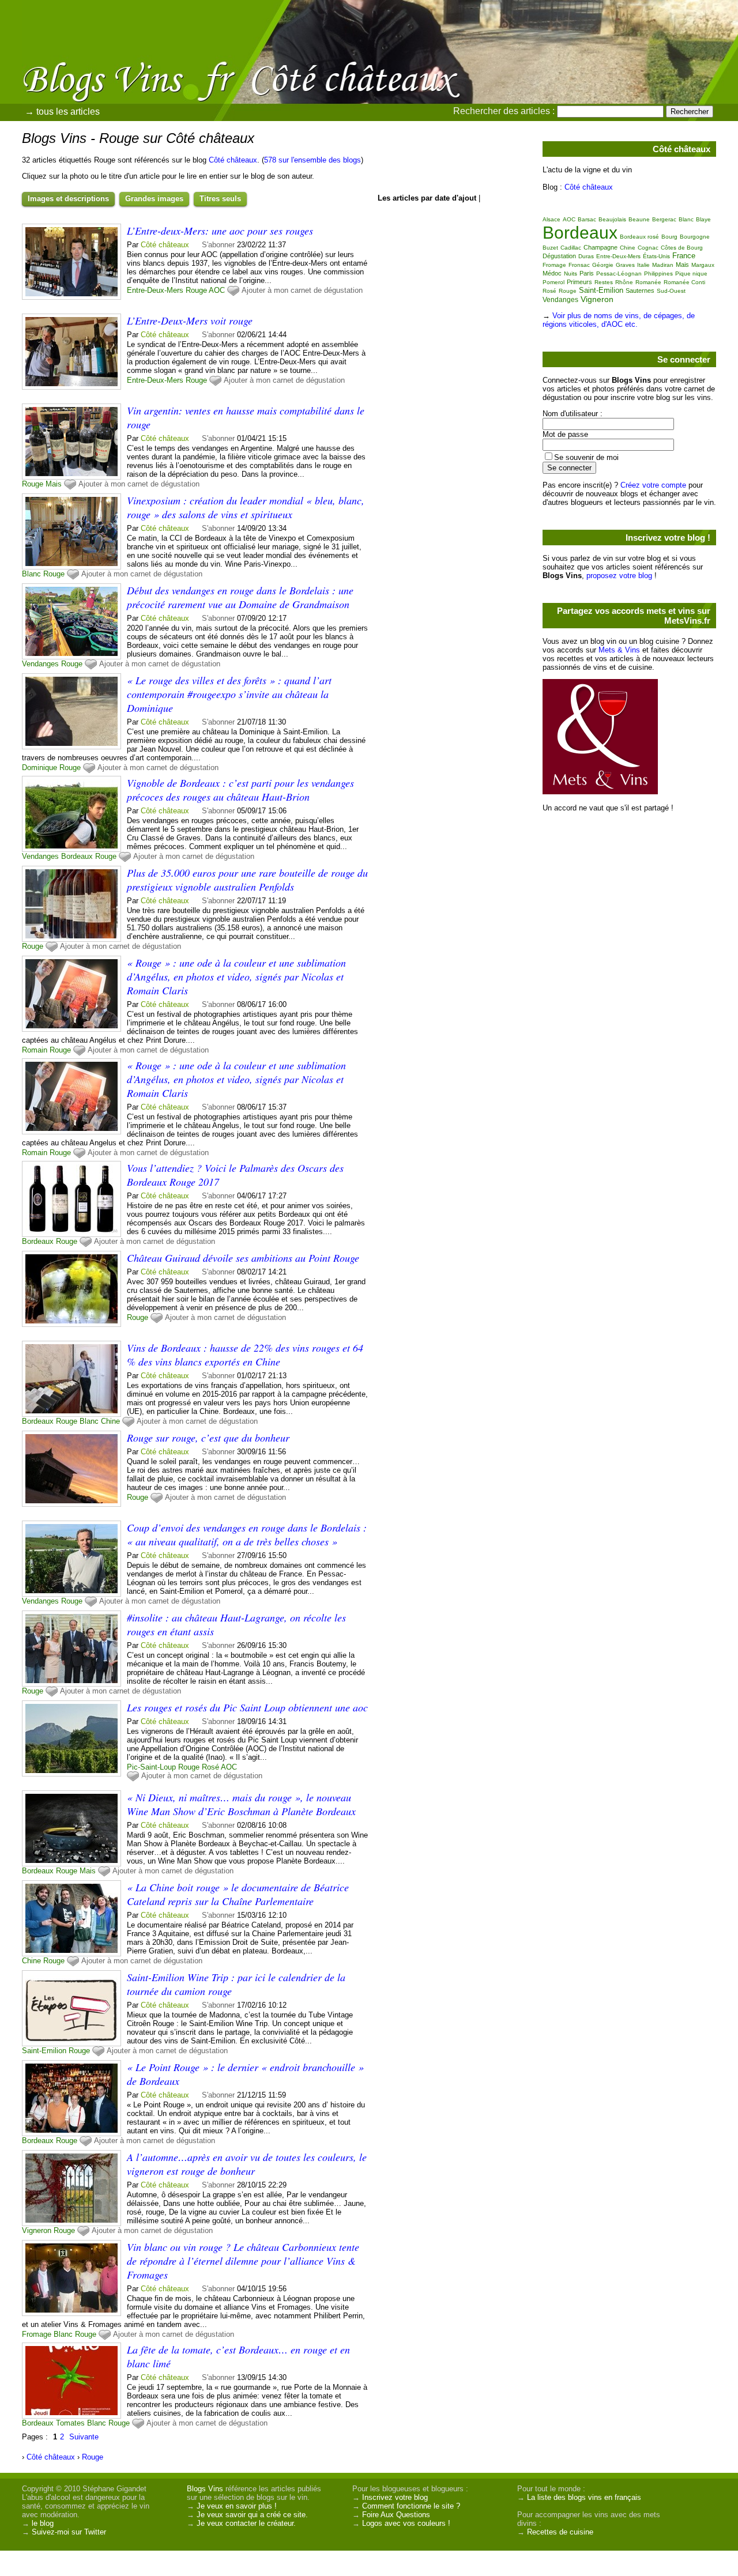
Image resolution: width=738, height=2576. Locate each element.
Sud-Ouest (671, 291)
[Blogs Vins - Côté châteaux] (499, 84)
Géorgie (603, 265)
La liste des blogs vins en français (584, 2497)
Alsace (551, 219)
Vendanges (40, 664)
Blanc (31, 574)
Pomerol (553, 282)
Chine (110, 1421)
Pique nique (691, 274)
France (684, 256)
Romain (35, 1050)
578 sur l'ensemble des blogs (312, 160)
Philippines (658, 274)
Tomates (70, 2423)
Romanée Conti (684, 282)
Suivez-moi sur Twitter (69, 2532)
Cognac (648, 248)
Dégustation (559, 256)
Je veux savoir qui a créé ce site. (252, 2515)
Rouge (196, 290)
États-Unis (656, 256)
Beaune (639, 219)
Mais (54, 484)
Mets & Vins (619, 650)
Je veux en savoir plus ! (237, 2506)
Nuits (571, 274)
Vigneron (37, 2230)
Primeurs (579, 282)
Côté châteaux (233, 160)
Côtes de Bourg (682, 248)
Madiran (663, 265)
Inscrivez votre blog (395, 2497)
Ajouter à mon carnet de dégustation (302, 290)
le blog (43, 2523)
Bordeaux (77, 856)
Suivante (84, 2437)
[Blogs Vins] (124, 61)
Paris (587, 273)
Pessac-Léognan (619, 274)
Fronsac (579, 265)
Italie (643, 265)
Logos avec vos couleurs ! (406, 2523)
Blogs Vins (205, 2489)
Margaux (703, 265)
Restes (604, 282)
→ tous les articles (62, 112)
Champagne (600, 247)
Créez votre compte (653, 485)
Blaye (703, 219)
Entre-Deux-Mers (155, 290)
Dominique (39, 767)
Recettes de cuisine (560, 2532)
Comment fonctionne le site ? (411, 2506)
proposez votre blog (619, 576)
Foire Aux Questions (396, 2515)
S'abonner (218, 245)
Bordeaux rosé (639, 237)
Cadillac (571, 248)
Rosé (210, 1767)
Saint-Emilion (44, 2051)
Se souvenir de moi (586, 457)
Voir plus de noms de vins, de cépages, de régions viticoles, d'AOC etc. (619, 320)
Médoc (552, 273)
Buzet (550, 248)
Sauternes (640, 291)
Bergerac (664, 219)
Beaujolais (612, 219)
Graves (625, 265)
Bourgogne (695, 237)
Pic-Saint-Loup (151, 1767)
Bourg (669, 237)
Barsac (587, 219)
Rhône (624, 282)
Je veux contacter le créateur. (246, 2523)
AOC (217, 290)
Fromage (37, 2334)
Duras (586, 256)
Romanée (648, 282)
